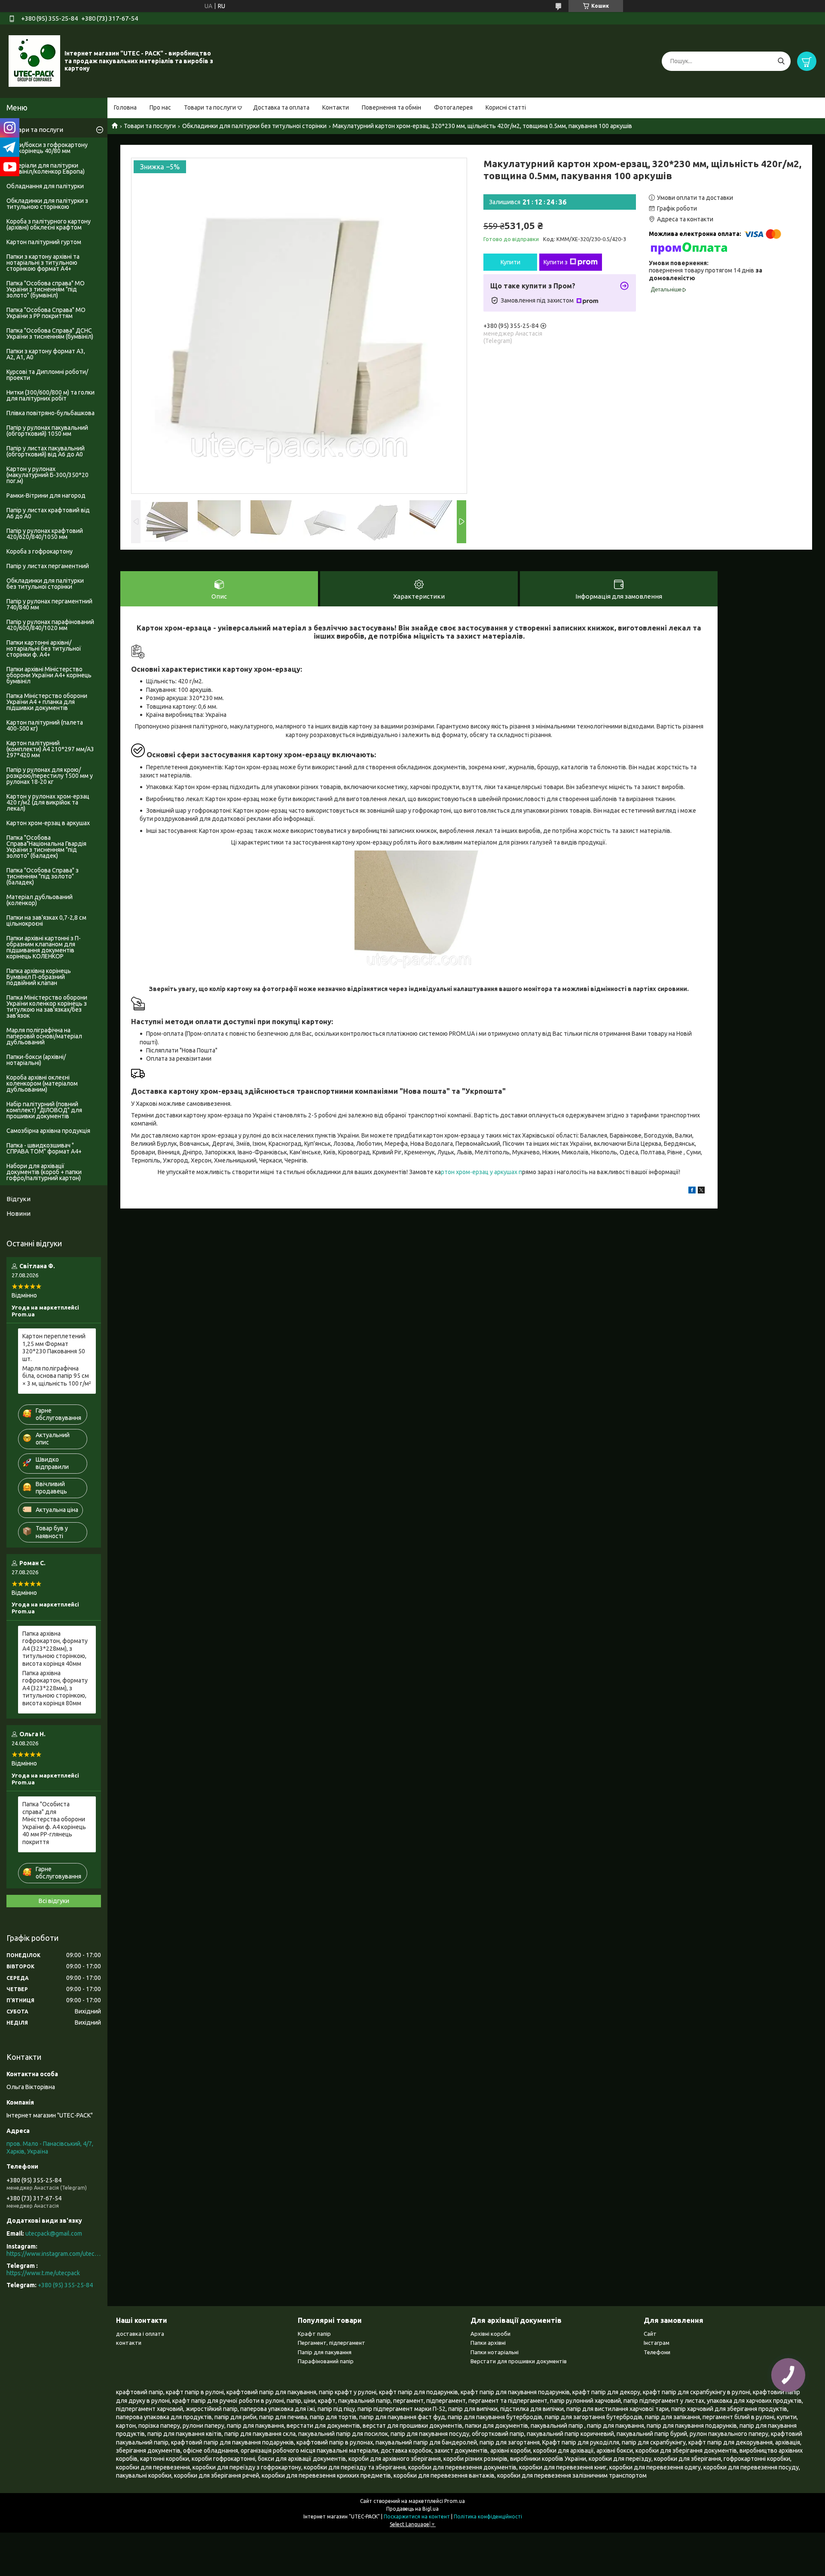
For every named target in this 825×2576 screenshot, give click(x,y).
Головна (125, 107)
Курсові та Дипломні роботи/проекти (47, 375)
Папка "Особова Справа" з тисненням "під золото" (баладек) (43, 876)
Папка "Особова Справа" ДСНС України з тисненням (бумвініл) (50, 333)
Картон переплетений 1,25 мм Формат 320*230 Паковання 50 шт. (54, 1348)
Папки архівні (488, 2343)
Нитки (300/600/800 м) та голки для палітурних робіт (50, 395)
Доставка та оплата (281, 107)
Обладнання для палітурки (45, 186)
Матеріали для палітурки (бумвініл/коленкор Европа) (46, 168)
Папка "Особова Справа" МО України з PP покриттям (46, 313)
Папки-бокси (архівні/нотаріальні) (36, 1060)
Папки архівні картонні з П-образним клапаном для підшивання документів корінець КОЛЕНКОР (44, 947)
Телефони (657, 2352)
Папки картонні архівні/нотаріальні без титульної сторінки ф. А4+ (44, 649)
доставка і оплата (140, 2334)
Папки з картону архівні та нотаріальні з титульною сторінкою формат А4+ (43, 263)
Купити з (556, 262)
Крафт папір (314, 2334)
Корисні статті (506, 107)
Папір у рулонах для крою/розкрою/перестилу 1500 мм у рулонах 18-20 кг (50, 776)
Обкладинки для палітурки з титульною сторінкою (47, 204)
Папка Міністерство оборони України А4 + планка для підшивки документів (47, 702)
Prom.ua (455, 2501)
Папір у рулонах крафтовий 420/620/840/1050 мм (45, 534)
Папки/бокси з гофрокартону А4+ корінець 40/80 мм (47, 148)
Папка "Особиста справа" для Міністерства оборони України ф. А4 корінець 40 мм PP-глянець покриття (54, 1823)
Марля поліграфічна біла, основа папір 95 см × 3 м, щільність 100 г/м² (57, 1376)
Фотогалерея (453, 107)
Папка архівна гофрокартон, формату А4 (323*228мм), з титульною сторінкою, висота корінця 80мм (55, 1688)
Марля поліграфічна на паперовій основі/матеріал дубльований (44, 1036)
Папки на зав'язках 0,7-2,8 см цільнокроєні (46, 921)
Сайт (650, 2334)
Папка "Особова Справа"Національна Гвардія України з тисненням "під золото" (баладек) (46, 847)
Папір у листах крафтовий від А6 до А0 (48, 513)
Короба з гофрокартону (40, 551)
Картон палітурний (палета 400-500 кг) (45, 725)
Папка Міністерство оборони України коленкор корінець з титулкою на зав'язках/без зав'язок (47, 1007)
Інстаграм (657, 2343)
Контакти (336, 107)
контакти (129, 2343)
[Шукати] (781, 61)
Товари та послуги (210, 107)
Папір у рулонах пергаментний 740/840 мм (49, 604)
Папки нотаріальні (495, 2352)
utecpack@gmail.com (54, 2233)
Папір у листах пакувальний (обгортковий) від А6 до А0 (46, 451)
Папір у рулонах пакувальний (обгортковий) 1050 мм (47, 431)
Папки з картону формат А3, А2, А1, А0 (46, 354)
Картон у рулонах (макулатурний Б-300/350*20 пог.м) (47, 475)
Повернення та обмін (391, 107)
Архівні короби (490, 2334)
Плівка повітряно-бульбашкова (50, 413)
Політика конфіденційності (488, 2516)
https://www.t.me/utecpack (43, 2273)
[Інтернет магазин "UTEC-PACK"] (34, 61)
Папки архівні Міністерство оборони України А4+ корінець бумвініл (49, 675)
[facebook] (692, 1191)
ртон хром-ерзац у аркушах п (481, 1172)
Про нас (160, 107)
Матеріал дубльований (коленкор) (40, 900)
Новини (18, 1213)
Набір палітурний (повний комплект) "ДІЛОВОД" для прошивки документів (44, 1110)
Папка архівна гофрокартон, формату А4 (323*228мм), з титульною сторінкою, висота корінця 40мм (55, 1649)
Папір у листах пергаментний (48, 566)
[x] (701, 1191)
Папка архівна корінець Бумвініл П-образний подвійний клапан (39, 977)
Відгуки (18, 1199)
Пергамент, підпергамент (332, 2343)
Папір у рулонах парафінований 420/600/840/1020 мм (50, 625)
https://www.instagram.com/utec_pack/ (54, 2254)
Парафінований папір (326, 2361)
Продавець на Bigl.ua (412, 2509)
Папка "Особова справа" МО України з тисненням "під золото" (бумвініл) (46, 289)
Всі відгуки (54, 1901)
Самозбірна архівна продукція (48, 1131)
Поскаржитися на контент (417, 2516)
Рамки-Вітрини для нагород (46, 496)
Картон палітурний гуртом (44, 242)
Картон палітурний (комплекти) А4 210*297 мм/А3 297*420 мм (50, 749)
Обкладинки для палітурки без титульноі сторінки (254, 126)
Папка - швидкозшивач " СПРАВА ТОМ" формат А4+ (44, 1148)
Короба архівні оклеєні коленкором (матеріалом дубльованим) (42, 1083)
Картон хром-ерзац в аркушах (48, 823)
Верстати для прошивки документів (519, 2361)
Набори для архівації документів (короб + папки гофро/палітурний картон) (44, 1172)
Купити (510, 262)
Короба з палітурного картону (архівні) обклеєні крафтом (49, 224)
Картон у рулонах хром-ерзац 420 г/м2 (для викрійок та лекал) (48, 802)
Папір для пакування (325, 2352)
